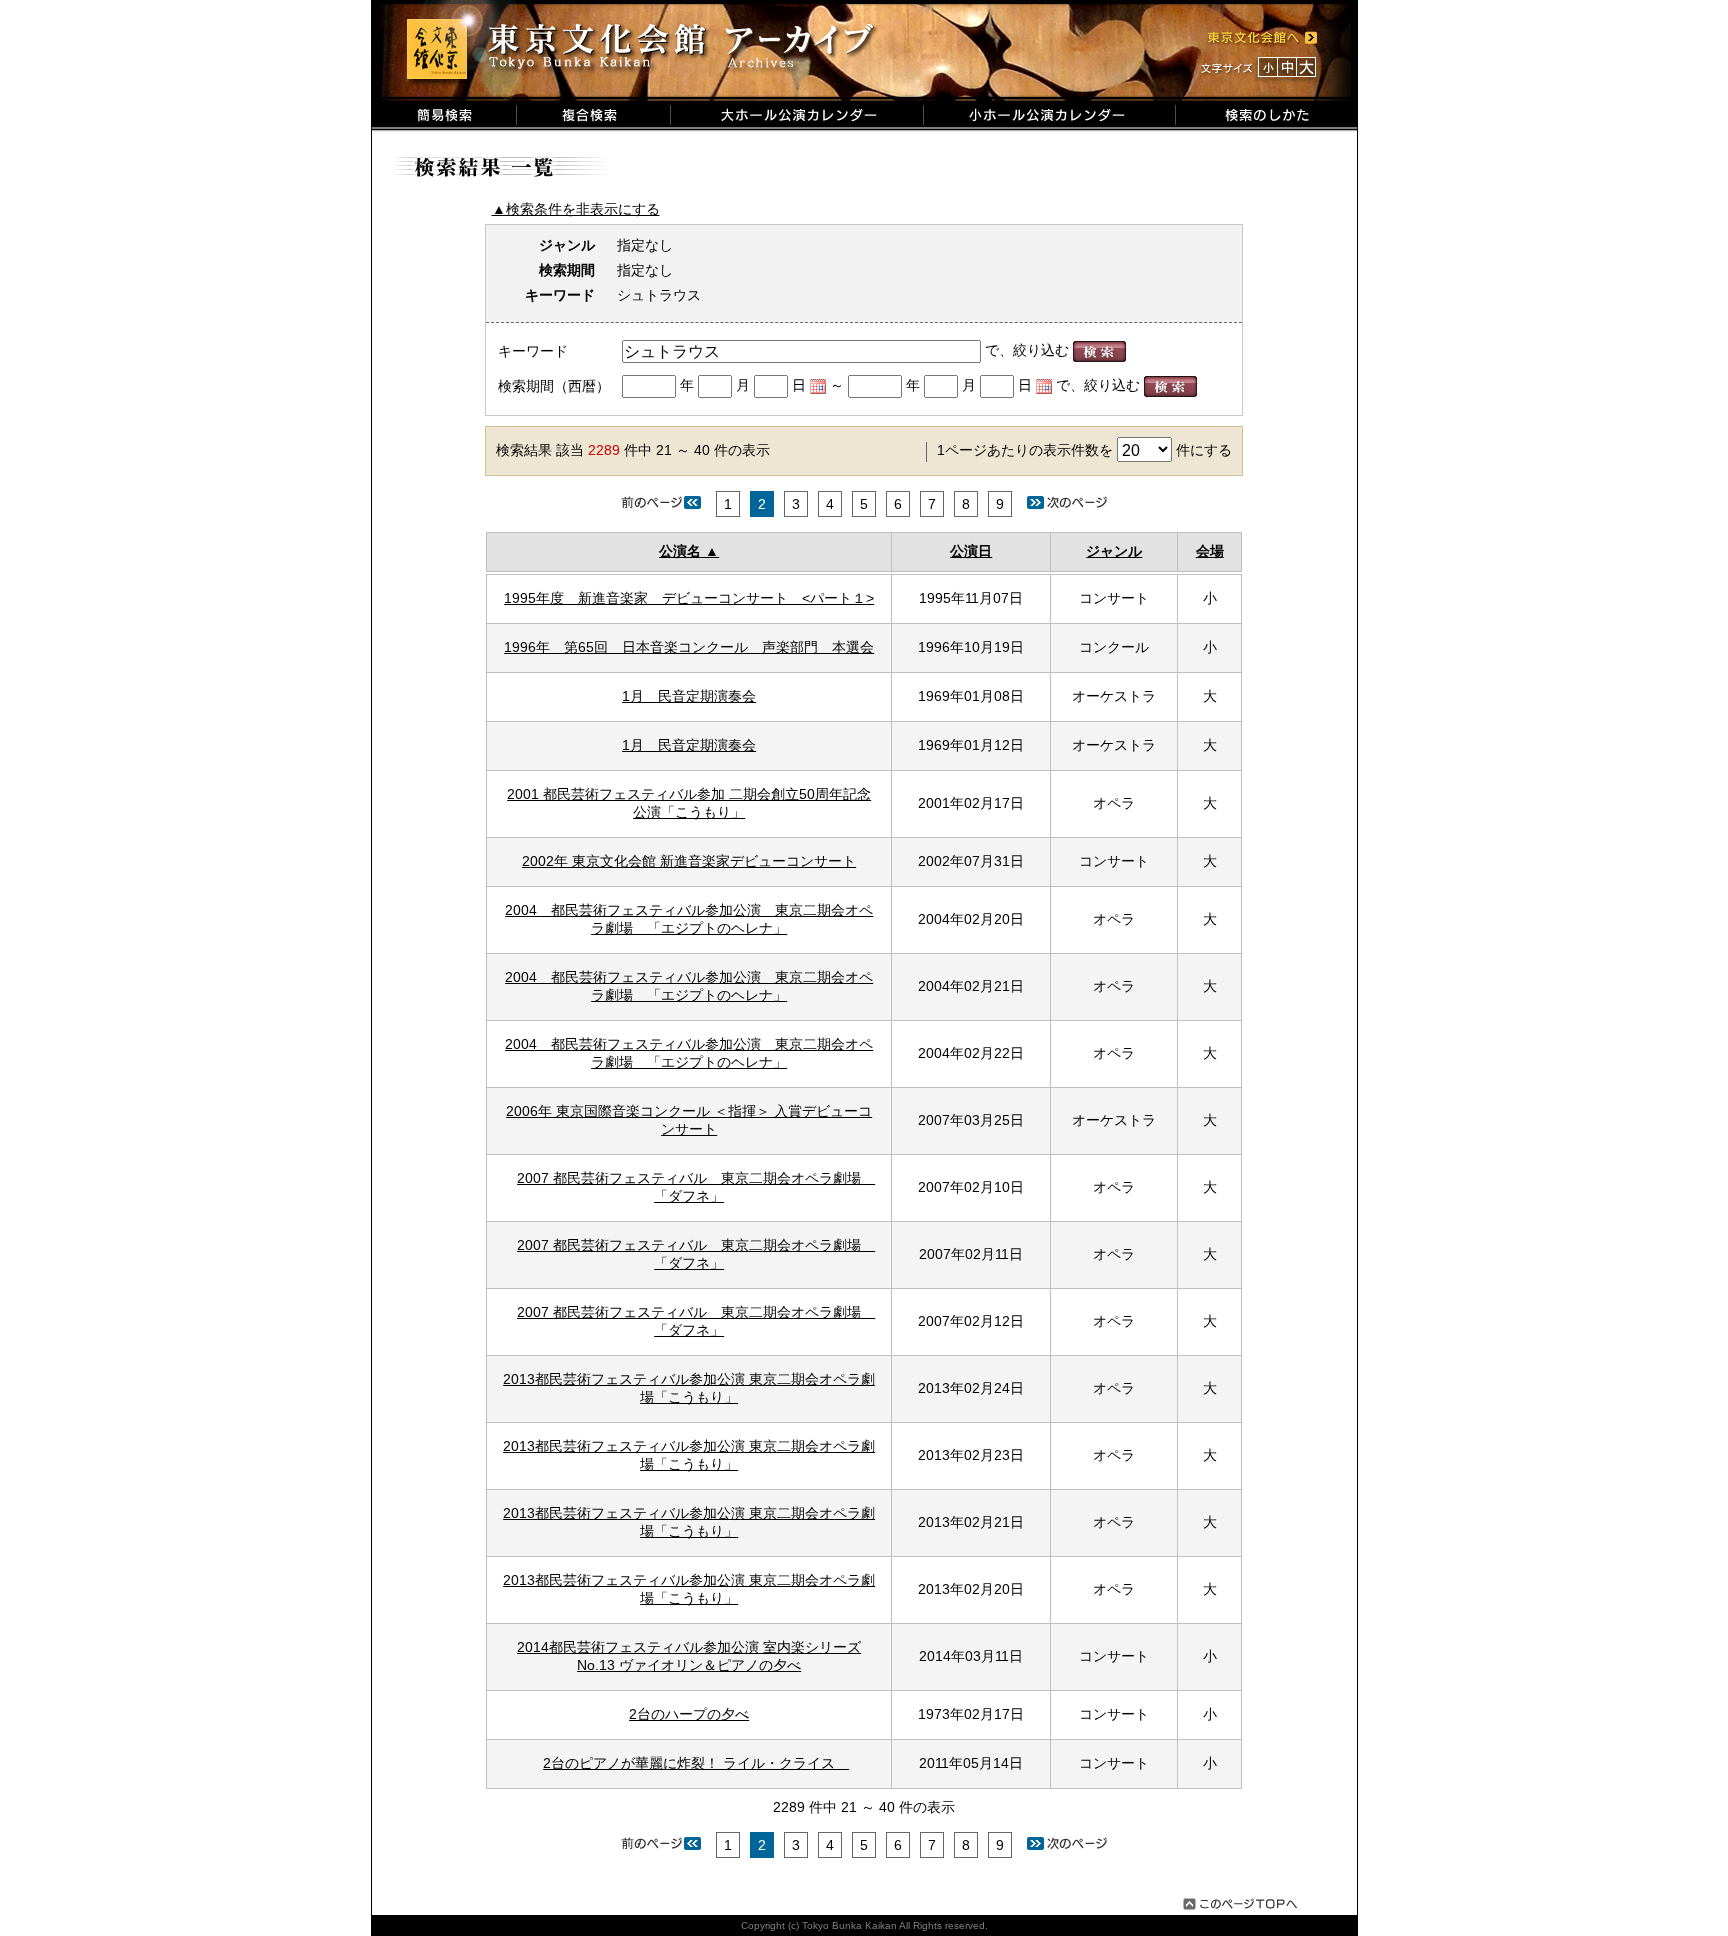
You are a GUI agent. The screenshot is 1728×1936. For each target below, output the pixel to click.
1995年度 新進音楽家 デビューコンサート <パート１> (689, 598)
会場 (1210, 551)
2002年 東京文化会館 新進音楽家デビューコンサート (689, 861)
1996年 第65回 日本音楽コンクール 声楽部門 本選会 (689, 647)
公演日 (971, 551)
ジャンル (1114, 551)
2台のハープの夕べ (689, 1714)
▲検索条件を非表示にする (576, 209)
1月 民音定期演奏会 (689, 696)
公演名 (680, 551)
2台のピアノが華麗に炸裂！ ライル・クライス (696, 1763)
